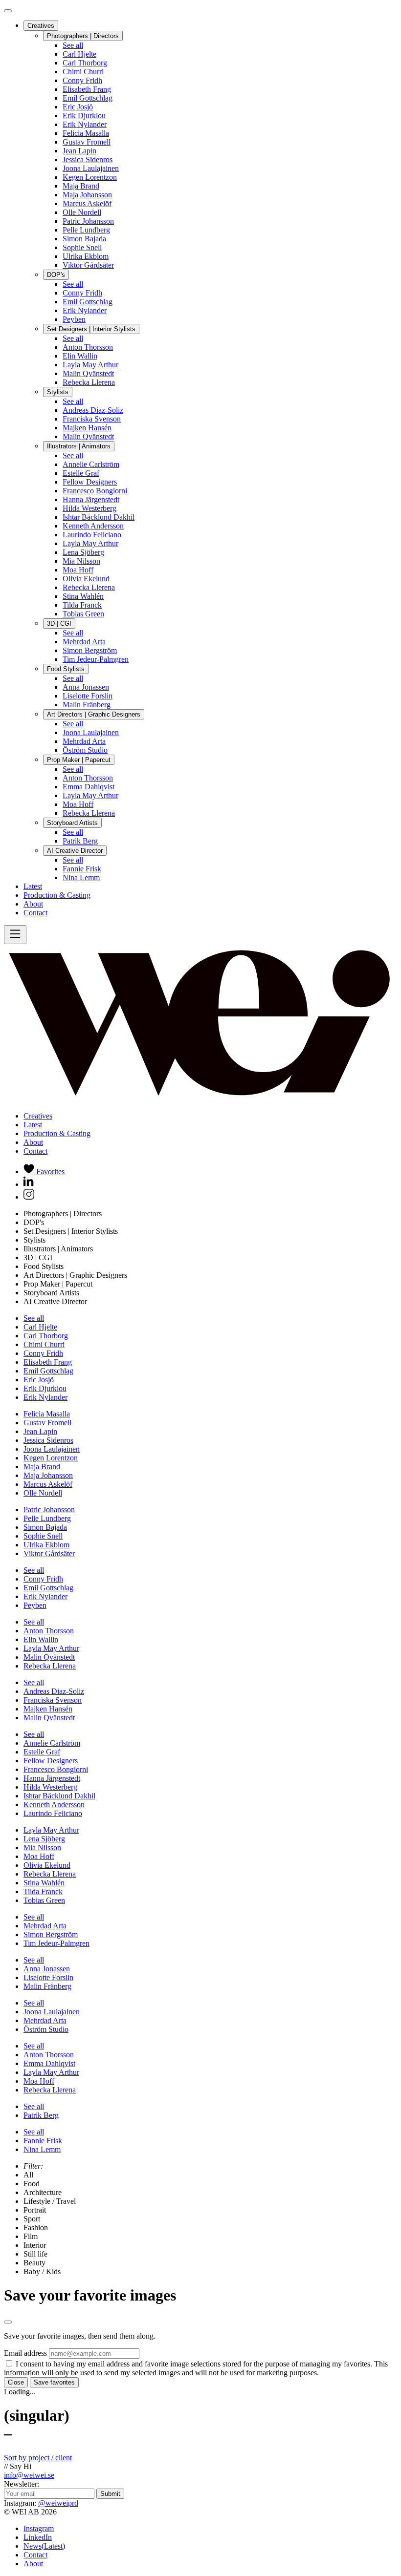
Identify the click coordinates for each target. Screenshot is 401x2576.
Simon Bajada (84, 239)
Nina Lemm (81, 877)
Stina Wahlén (83, 596)
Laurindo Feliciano (92, 535)
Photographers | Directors (83, 36)
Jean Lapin (79, 151)
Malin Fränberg (87, 705)
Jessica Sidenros (88, 159)
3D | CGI (59, 623)
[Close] (8, 11)
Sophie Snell (82, 247)
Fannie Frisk (82, 869)
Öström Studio (85, 750)
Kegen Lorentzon (90, 177)
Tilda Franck (82, 605)
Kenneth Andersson (93, 526)
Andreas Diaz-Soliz (93, 410)
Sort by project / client (38, 2458)
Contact (35, 913)
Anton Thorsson (88, 347)
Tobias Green (83, 614)
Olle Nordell (82, 212)
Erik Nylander (85, 124)
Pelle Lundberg (86, 230)
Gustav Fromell (87, 142)
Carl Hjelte (79, 54)
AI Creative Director (75, 851)
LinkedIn (38, 2537)
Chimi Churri (83, 72)
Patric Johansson (88, 221)
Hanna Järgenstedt (91, 499)
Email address (25, 2353)
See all (73, 45)
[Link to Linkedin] (29, 1184)
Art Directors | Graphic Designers (94, 714)
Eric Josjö (78, 107)
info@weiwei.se (29, 2475)
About (33, 904)
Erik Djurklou (84, 116)
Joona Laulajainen (91, 168)
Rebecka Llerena (89, 382)
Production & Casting (57, 895)
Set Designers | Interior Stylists (91, 329)
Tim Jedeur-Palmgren (96, 659)
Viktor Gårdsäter (88, 265)
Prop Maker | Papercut (79, 760)
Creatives (41, 26)
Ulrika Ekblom (86, 256)
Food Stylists (66, 669)
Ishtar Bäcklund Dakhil (99, 517)
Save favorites (54, 2382)
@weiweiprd (58, 2503)
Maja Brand (81, 186)
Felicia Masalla (86, 133)
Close (16, 2382)
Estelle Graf (81, 473)
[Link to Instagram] (29, 1197)
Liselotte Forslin (88, 696)
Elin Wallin (80, 356)
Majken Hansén (87, 428)
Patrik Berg (80, 841)
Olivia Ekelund (86, 579)
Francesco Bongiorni (95, 491)
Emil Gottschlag (88, 98)
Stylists (58, 392)
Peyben (74, 319)
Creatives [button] (38, 1116)
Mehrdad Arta (84, 642)
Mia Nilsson (81, 561)
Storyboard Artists (72, 823)
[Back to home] (200, 1099)
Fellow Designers (90, 482)
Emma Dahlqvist (89, 787)
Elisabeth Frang (87, 89)
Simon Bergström (90, 650)
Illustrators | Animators (79, 446)
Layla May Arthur (90, 365)
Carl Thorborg (85, 63)
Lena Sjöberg (83, 552)
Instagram (39, 2528)
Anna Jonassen (86, 687)
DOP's (56, 275)
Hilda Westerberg (89, 508)
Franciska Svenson (92, 419)
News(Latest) (44, 2546)
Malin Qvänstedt (88, 373)
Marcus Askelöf (87, 203)
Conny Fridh (82, 80)
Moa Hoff (78, 570)
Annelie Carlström (91, 464)
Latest (33, 886)
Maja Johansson (87, 195)
